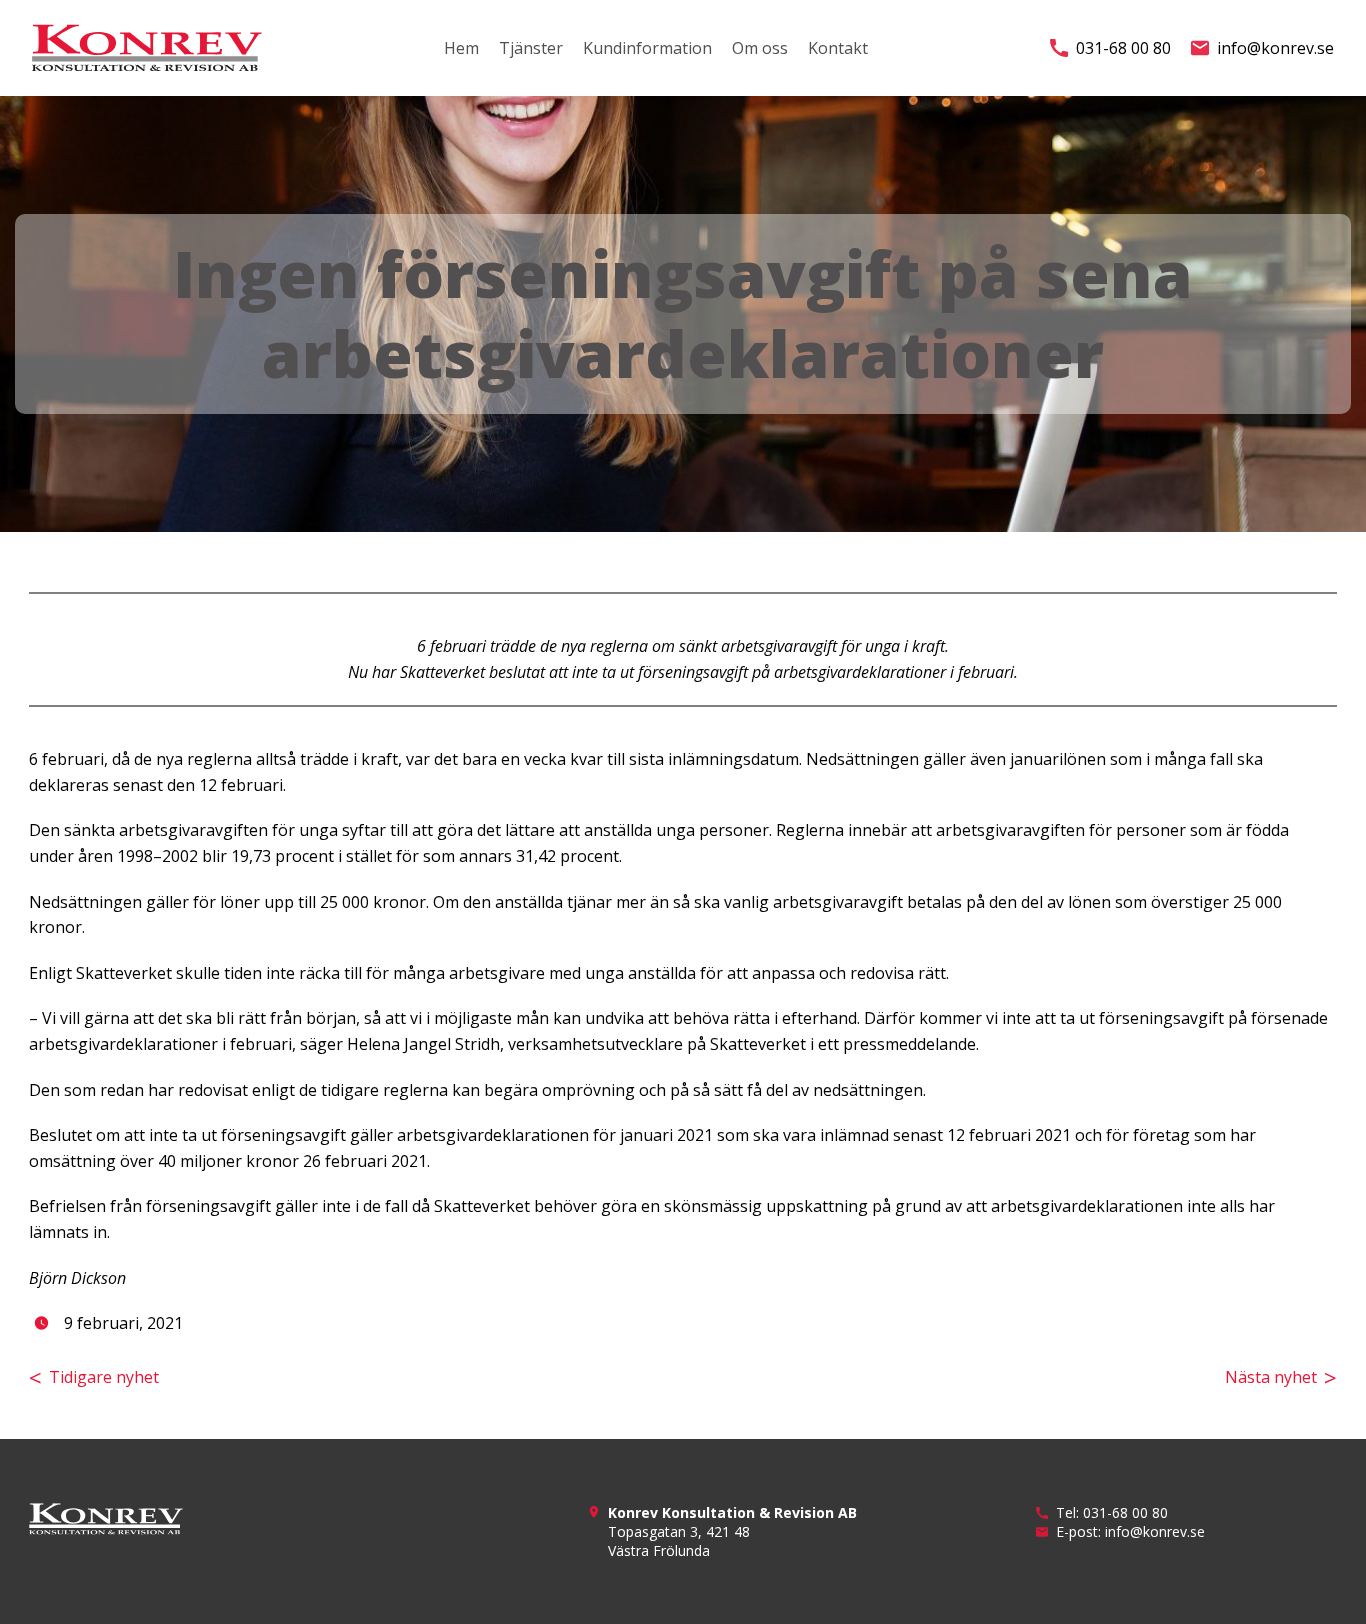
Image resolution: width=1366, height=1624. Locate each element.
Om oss (760, 48)
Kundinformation (647, 48)
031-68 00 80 (1123, 48)
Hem (461, 48)
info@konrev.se (1275, 48)
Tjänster (531, 48)
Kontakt (838, 48)
